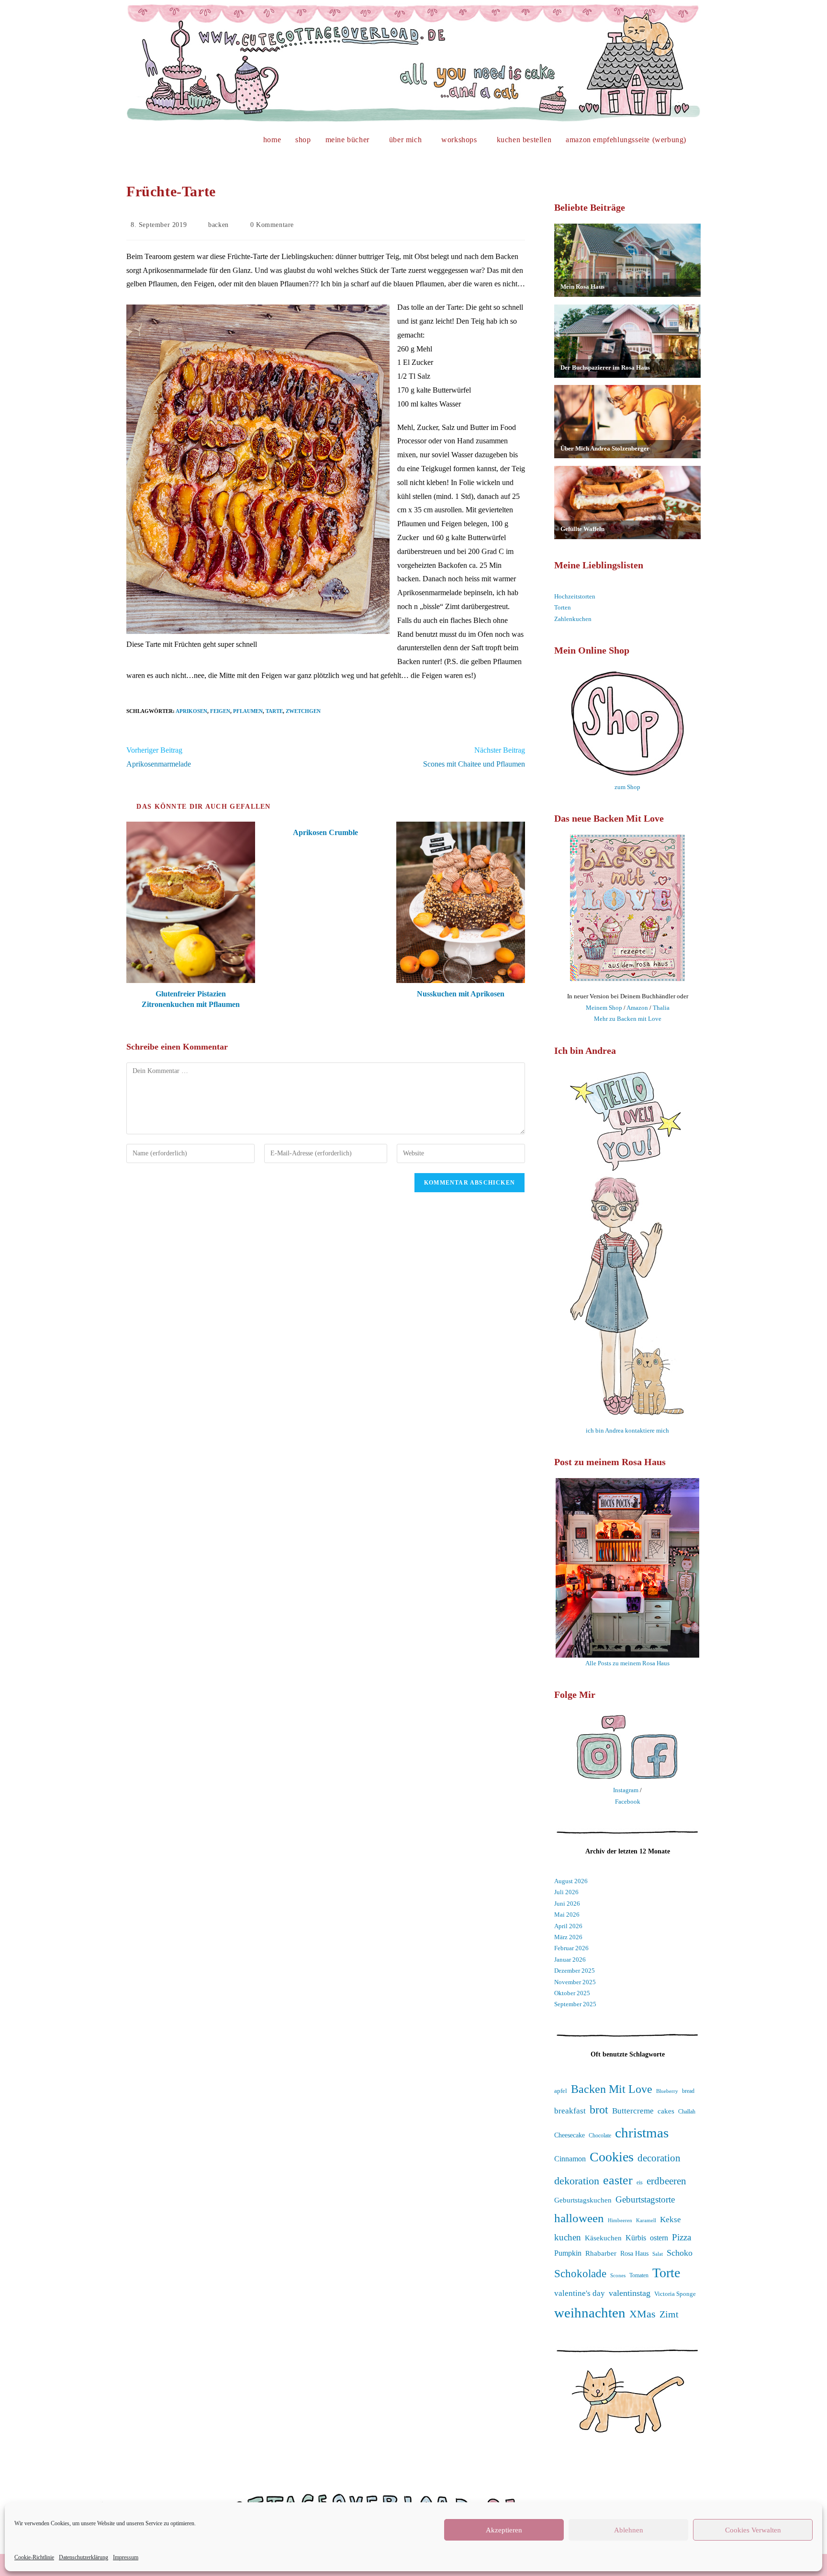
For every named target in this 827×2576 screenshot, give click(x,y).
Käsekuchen (603, 2238)
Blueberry (667, 2091)
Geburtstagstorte (645, 2199)
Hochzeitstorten (575, 596)
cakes (666, 2111)
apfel (561, 2091)
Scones (618, 2276)
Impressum (126, 2557)
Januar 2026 (570, 1960)
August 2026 (571, 1881)
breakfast (570, 2111)
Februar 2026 (571, 1948)
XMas (643, 2314)
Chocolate (600, 2136)
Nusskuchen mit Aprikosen (461, 994)
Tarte (274, 711)
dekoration (577, 2181)
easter (618, 2180)
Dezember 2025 (575, 1971)
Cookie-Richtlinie (34, 2557)
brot (599, 2110)
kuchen (568, 2237)
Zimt (669, 2314)
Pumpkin (568, 2253)
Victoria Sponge (675, 2294)
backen (218, 225)
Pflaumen (248, 711)
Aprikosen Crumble (325, 832)
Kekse (671, 2220)
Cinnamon (570, 2159)
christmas (642, 2133)
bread (688, 2091)
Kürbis (636, 2238)
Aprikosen (191, 711)
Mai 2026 (567, 1915)
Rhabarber (601, 2253)
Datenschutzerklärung (84, 2557)
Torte (666, 2273)
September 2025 (575, 2004)
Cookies (612, 2157)
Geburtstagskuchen (583, 2200)
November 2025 (575, 1982)
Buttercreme (633, 2111)
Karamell (646, 2220)
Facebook (628, 1802)
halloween (579, 2218)
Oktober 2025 (572, 1993)
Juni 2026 (567, 1904)
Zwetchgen (303, 711)
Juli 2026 (566, 1892)
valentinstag (630, 2293)
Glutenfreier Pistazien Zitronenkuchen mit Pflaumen (191, 999)
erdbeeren (666, 2181)
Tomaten (639, 2275)
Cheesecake (570, 2135)
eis (640, 2183)
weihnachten (590, 2313)
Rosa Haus (634, 2254)
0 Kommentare (272, 225)
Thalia (661, 1008)
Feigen (220, 711)
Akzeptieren (504, 2530)
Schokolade (580, 2274)
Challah (687, 2112)
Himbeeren (620, 2220)
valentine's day (580, 2293)
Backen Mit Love (612, 2089)
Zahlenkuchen (573, 619)
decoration (659, 2158)
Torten (563, 607)
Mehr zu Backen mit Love (628, 1019)
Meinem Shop (604, 1008)
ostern (659, 2238)
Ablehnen (629, 2530)
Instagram (626, 1790)
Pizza (682, 2237)
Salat (658, 2254)
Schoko (680, 2253)
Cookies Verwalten (753, 2530)
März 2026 (568, 1937)
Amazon (637, 1008)
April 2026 (568, 1926)
